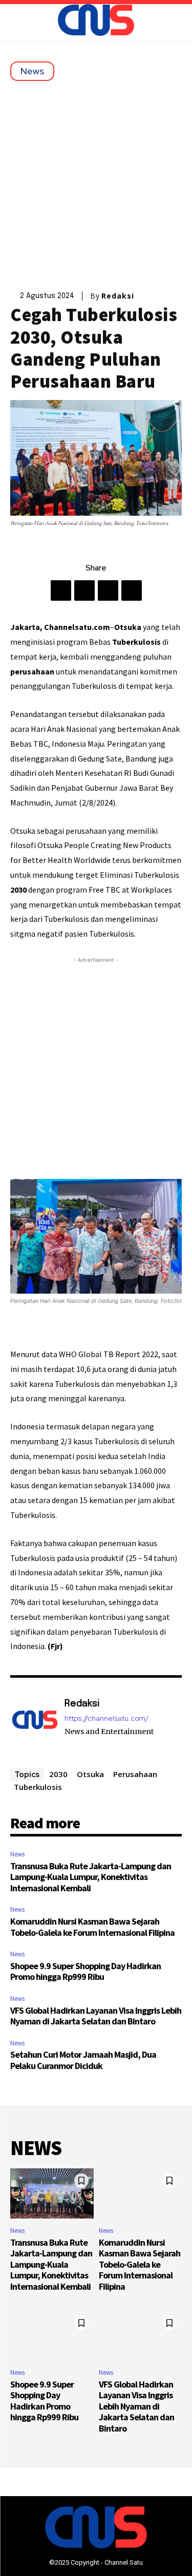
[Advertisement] (96, 182)
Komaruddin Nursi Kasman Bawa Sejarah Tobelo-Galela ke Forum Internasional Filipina (92, 1927)
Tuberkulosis (38, 1787)
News (32, 71)
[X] (84, 590)
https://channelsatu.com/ (106, 1718)
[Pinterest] (108, 590)
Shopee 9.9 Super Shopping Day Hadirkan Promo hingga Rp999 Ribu (86, 1971)
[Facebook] (61, 590)
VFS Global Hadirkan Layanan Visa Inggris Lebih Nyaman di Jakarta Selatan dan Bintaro (96, 2016)
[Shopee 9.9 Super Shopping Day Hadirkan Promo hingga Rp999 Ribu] (52, 2336)
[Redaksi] (35, 1725)
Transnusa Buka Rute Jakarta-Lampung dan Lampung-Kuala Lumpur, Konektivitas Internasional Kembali (91, 1877)
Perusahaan (135, 1774)
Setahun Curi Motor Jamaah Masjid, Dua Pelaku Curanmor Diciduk (83, 2060)
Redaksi (118, 296)
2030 (58, 1774)
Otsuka (90, 1774)
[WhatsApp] (132, 590)
